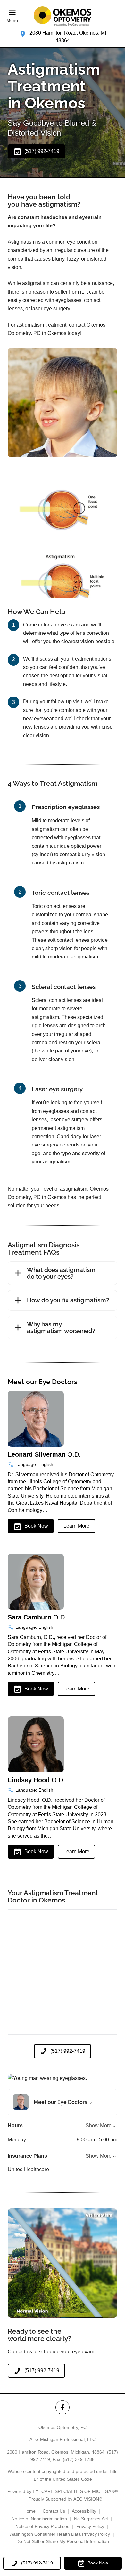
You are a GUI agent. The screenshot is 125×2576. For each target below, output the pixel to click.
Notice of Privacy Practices (42, 2526)
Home (29, 2511)
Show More (99, 2126)
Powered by (63, 2491)
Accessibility (84, 2511)
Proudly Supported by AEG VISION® (65, 2499)
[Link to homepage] (63, 16)
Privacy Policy (90, 2526)
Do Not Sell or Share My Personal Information (63, 2541)
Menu (12, 20)
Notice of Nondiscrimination (39, 2519)
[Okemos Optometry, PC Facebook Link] (62, 2407)
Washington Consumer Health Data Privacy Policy (60, 2534)
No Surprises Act (91, 2519)
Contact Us (54, 2511)
